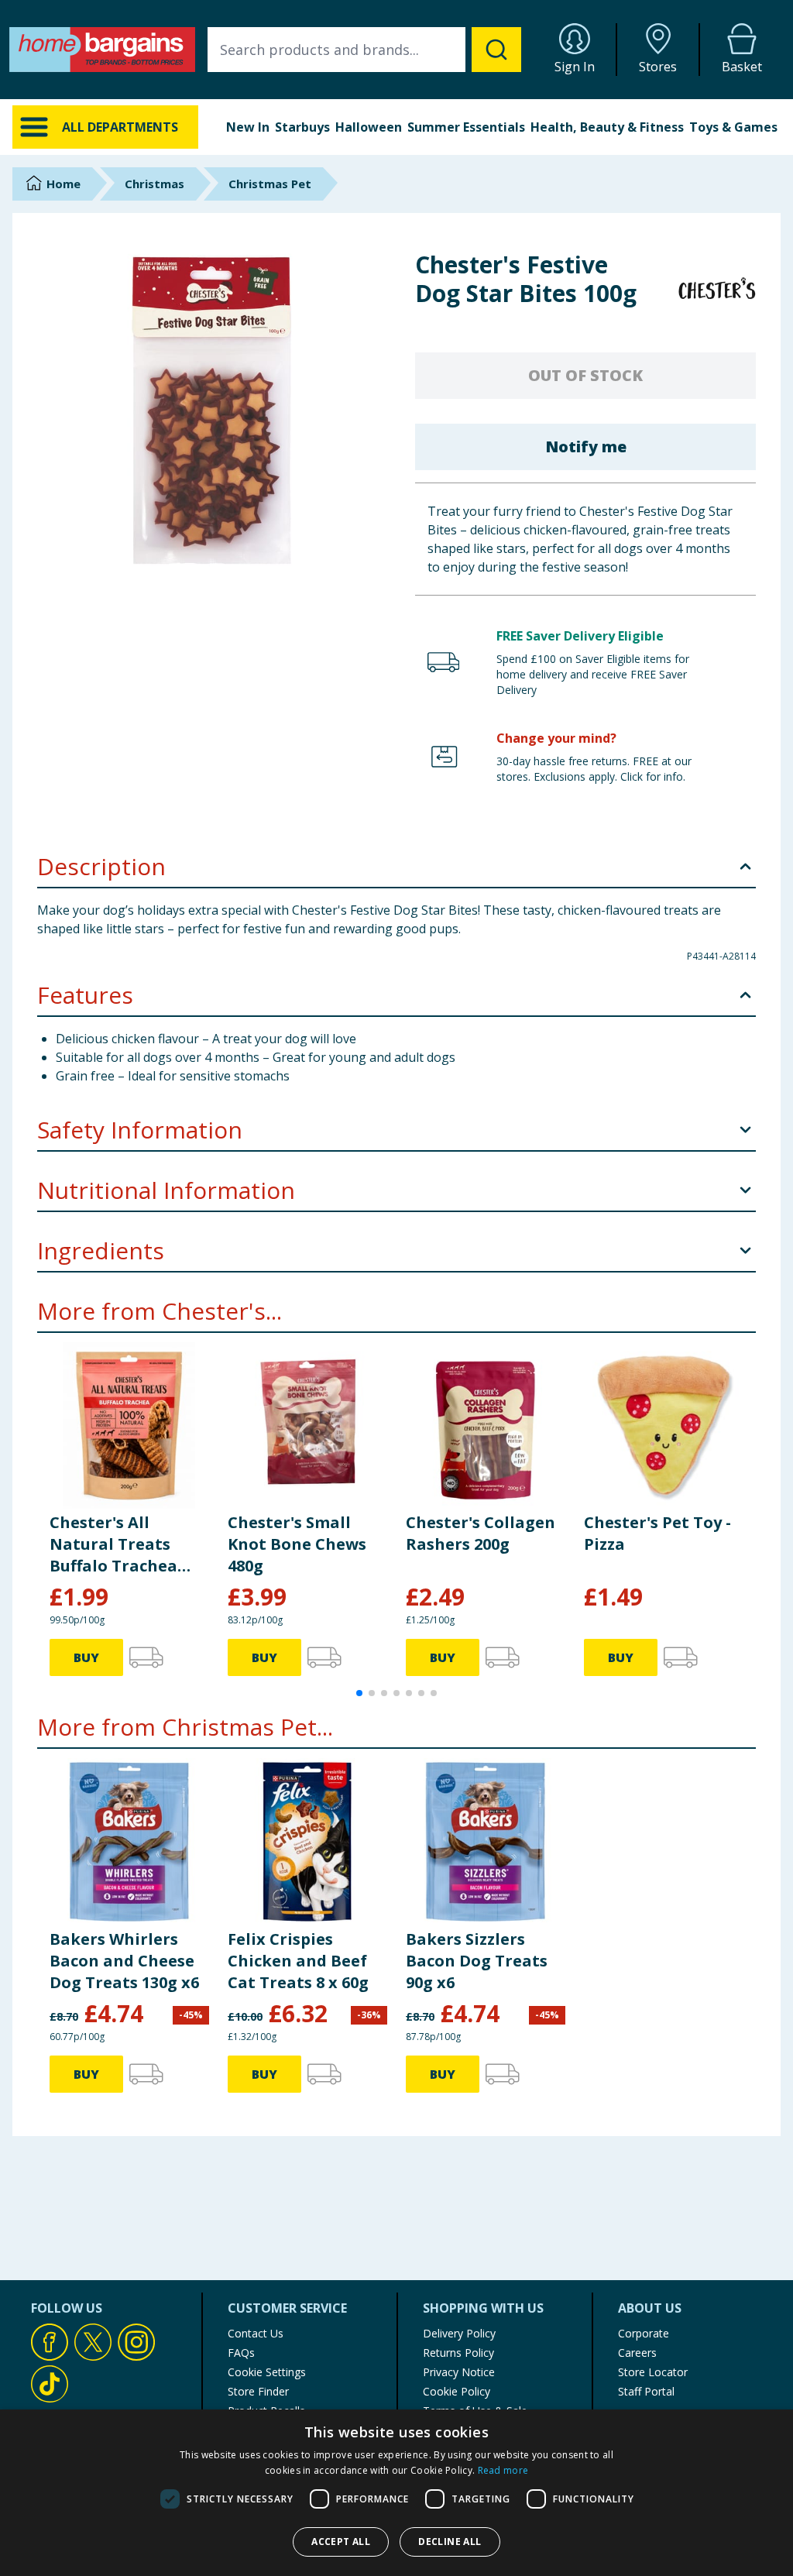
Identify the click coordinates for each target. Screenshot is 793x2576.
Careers (637, 2353)
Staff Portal (646, 2391)
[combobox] (364, 50)
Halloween (369, 127)
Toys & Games (733, 127)
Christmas (154, 184)
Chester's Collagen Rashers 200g (481, 1533)
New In (248, 127)
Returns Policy (458, 2353)
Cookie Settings (267, 2372)
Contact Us (256, 2333)
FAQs (241, 2353)
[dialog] (396, 2493)
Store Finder (258, 2391)
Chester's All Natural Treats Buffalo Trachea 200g (113, 1544)
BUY (86, 1657)
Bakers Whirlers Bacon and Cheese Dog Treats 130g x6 (124, 1961)
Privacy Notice (459, 2372)
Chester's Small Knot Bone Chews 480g (297, 1544)
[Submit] (496, 50)
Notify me (586, 447)
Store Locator (653, 2372)
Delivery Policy (459, 2333)
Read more (503, 2470)
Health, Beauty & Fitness (607, 127)
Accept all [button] (341, 2542)
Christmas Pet (270, 184)
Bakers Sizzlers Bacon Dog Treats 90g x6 (477, 1961)
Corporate (644, 2333)
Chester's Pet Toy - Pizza (657, 1533)
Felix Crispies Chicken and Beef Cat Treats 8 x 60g (298, 1961)
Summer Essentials (466, 127)
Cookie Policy (457, 2391)
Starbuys (302, 127)
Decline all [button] (450, 2542)
